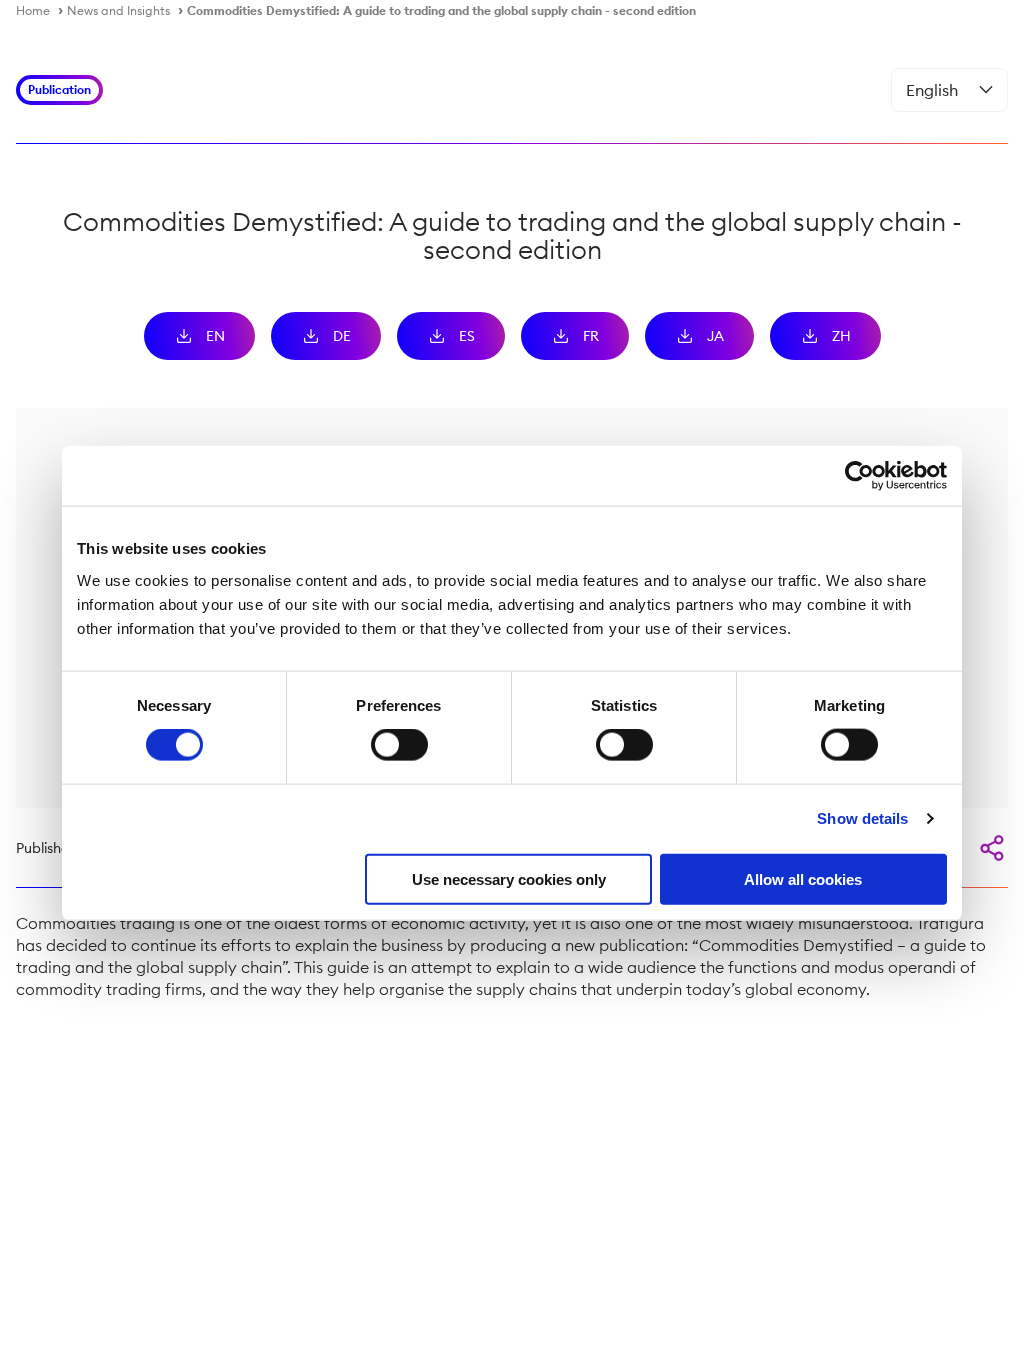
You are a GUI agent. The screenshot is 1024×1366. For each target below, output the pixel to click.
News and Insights (118, 10)
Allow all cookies (803, 878)
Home (33, 10)
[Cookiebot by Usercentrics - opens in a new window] (859, 476)
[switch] (399, 745)
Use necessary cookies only (509, 878)
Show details (862, 818)
